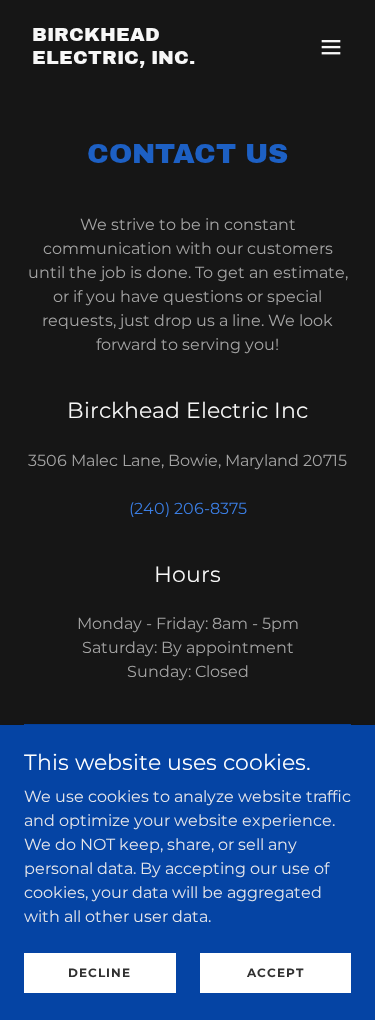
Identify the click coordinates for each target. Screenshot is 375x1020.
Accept (275, 972)
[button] (331, 47)
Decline (99, 972)
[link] (138, 58)
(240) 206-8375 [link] (188, 508)
